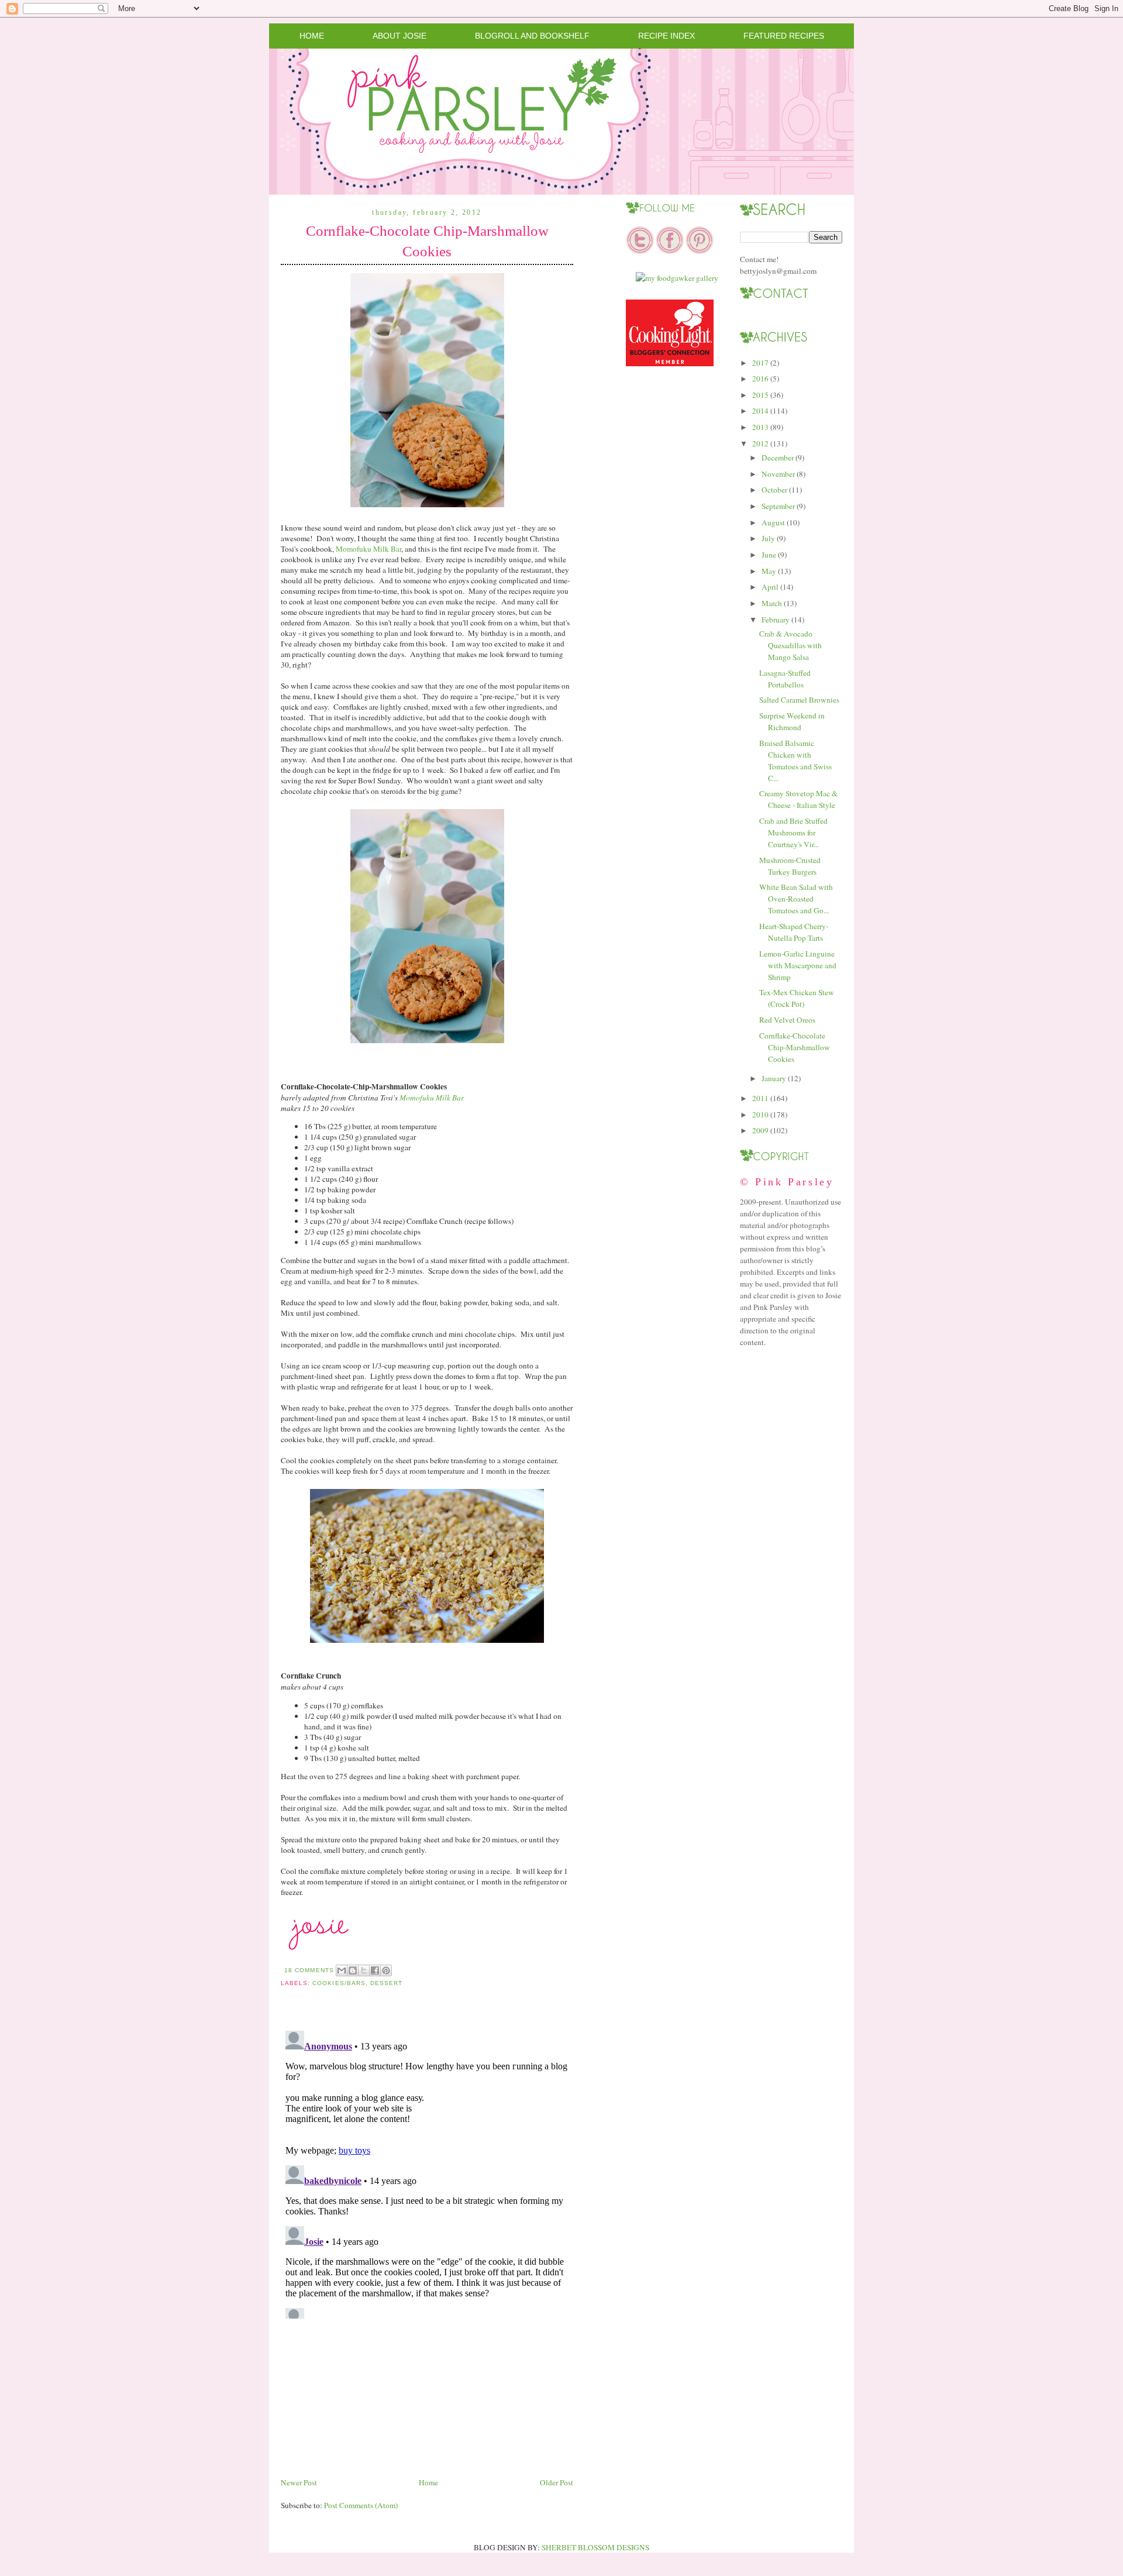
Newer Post (299, 2482)
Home (312, 36)
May (769, 571)
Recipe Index (666, 36)
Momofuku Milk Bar (368, 549)
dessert (386, 1983)
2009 (760, 1130)
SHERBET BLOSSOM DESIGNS (595, 2547)
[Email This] (342, 1970)
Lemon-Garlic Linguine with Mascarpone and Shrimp (798, 965)
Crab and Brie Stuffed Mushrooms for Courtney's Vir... (793, 833)
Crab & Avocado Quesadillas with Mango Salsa (790, 645)
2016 (760, 379)
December (778, 458)
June (769, 555)
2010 (760, 1115)
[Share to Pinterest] (386, 1970)
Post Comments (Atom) (361, 2505)
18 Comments (309, 1970)
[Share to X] (364, 1970)
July (768, 538)
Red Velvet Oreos (787, 1020)
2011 (760, 1098)
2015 (760, 395)
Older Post (557, 2482)
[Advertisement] (368, 2394)
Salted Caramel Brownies (799, 700)
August (773, 522)
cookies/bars (339, 1983)
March (772, 603)
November (778, 474)
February (776, 620)
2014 (760, 411)
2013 (760, 427)
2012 (760, 443)
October (774, 490)
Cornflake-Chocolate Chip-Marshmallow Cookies (427, 241)
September (778, 506)
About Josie (399, 36)
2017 (760, 363)
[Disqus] (427, 2172)
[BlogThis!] (353, 1970)
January (774, 1078)
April (770, 587)
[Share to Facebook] (375, 1970)
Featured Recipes (784, 36)
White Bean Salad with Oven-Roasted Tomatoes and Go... (796, 899)
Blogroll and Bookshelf (532, 36)
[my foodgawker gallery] (677, 278)
